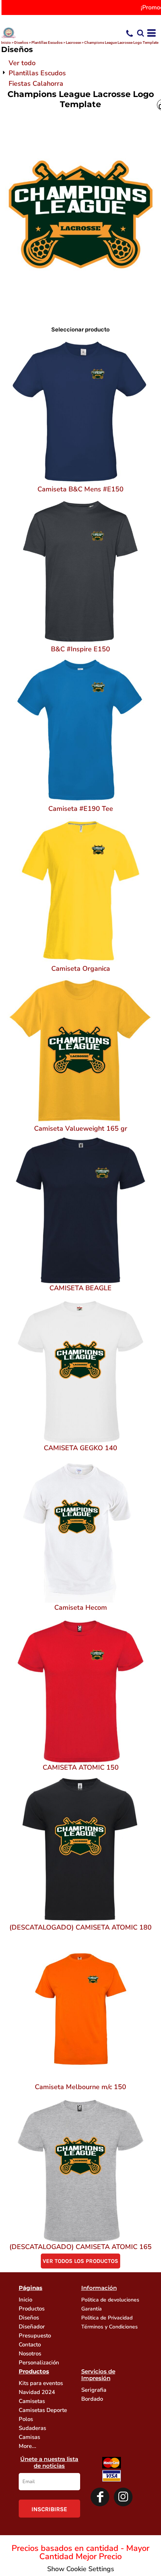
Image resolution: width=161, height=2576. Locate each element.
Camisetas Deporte (43, 2410)
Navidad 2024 (37, 2392)
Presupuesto (35, 2336)
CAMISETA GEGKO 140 (80, 1448)
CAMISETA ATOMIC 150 (81, 1767)
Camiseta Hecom (81, 1607)
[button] (140, 33)
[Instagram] (123, 2497)
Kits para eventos (41, 2383)
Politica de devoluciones (110, 2300)
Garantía (92, 2309)
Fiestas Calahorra (36, 84)
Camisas (29, 2437)
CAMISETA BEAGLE (80, 1288)
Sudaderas (32, 2428)
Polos (26, 2419)
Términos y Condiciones (110, 2327)
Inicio (6, 43)
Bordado (92, 2399)
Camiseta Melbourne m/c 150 (80, 2087)
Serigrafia (94, 2390)
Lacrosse (73, 43)
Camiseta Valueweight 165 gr (81, 1128)
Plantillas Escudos (47, 43)
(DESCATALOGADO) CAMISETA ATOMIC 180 (80, 1927)
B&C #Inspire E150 (80, 649)
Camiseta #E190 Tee (81, 809)
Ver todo (22, 63)
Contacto (30, 2345)
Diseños (21, 43)
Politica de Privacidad (107, 2318)
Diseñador (32, 2327)
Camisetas (32, 2401)
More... (28, 2446)
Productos (32, 2309)
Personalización (39, 2363)
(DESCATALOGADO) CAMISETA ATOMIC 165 (80, 2247)
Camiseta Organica (81, 969)
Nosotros (30, 2354)
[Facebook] (100, 2497)
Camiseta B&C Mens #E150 (80, 489)
